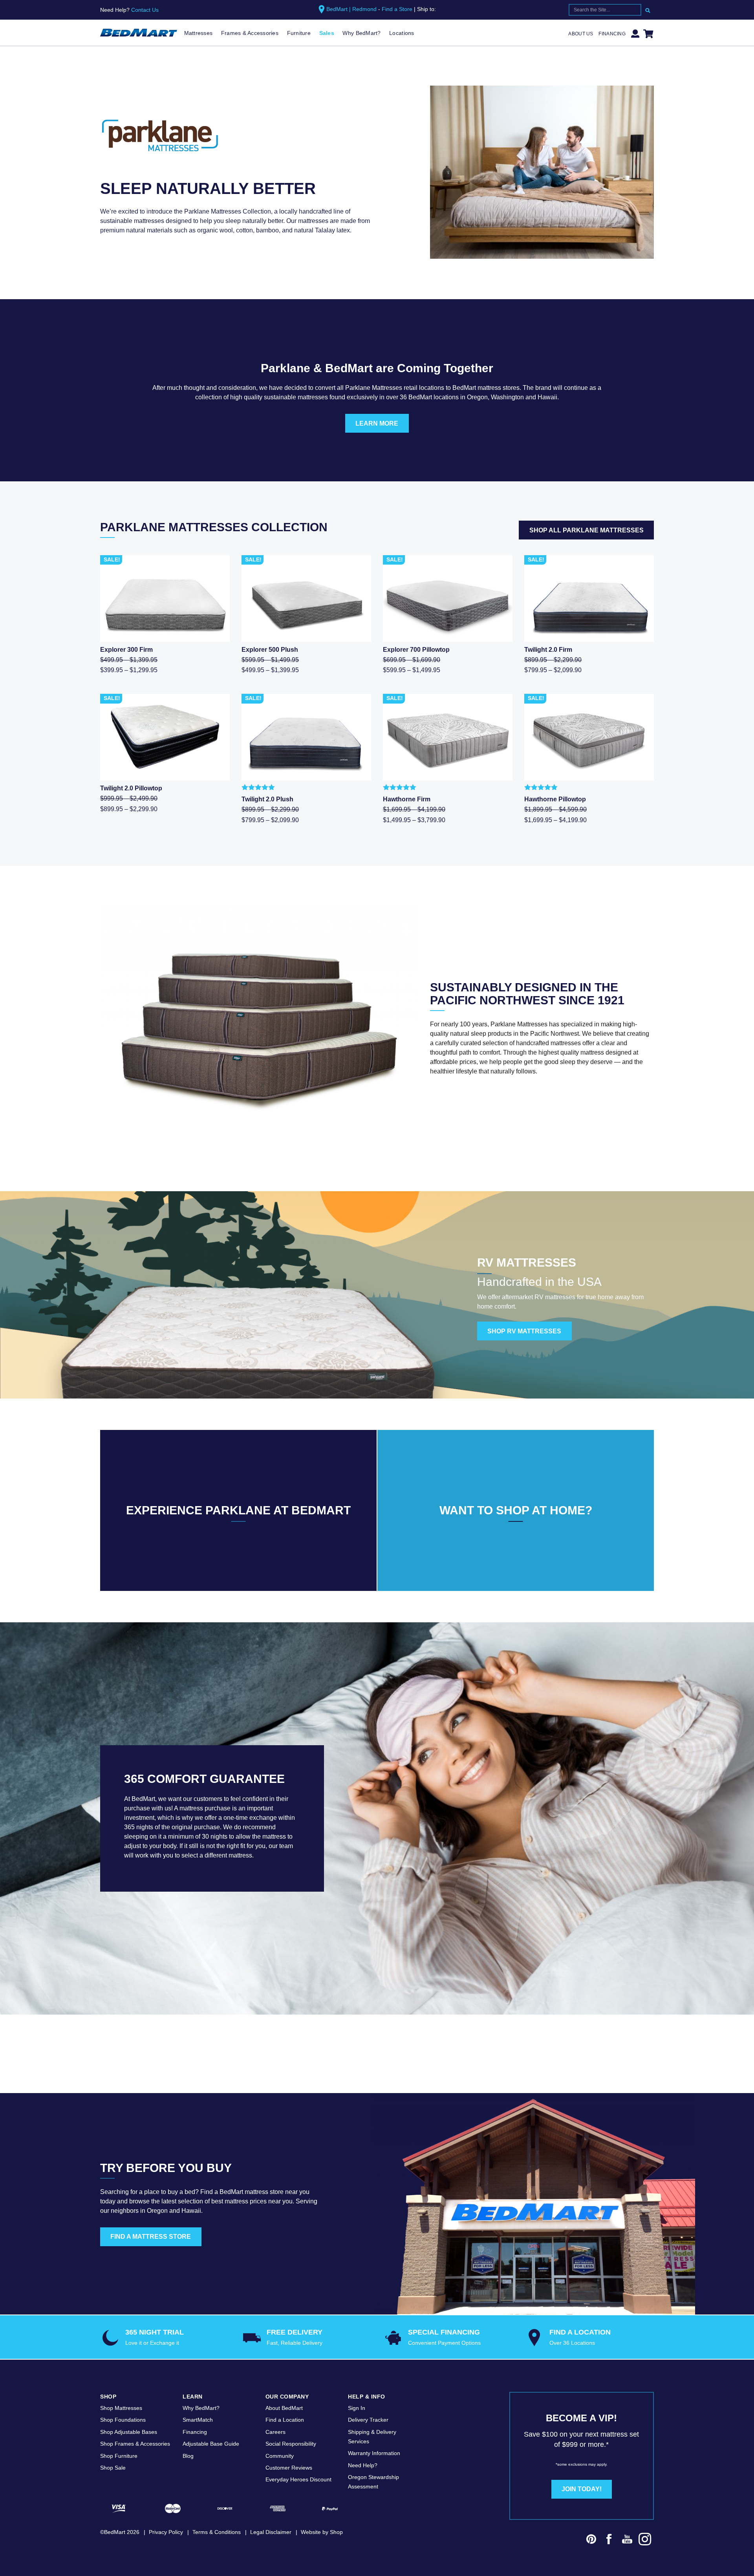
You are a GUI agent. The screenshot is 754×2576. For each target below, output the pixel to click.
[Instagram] (645, 2540)
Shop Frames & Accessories (135, 2444)
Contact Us (145, 10)
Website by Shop (322, 2532)
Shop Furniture (119, 2456)
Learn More (377, 423)
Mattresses (199, 33)
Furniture (299, 33)
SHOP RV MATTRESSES (524, 1331)
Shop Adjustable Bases (129, 2432)
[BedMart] (139, 33)
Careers (275, 2432)
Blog (188, 2456)
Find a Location (285, 2420)
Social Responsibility (291, 2444)
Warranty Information (374, 2453)
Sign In (357, 2408)
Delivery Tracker (368, 2420)
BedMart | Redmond (351, 9)
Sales (327, 33)
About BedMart (284, 2408)
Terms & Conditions (217, 2532)
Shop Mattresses (121, 2408)
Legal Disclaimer (271, 2532)
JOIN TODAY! (582, 2489)
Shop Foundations (123, 2420)
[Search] (648, 10)
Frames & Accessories (250, 33)
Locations (402, 33)
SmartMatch (198, 2420)
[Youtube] (627, 2540)
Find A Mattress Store (151, 2237)
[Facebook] (609, 2540)
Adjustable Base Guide (211, 2444)
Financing (612, 34)
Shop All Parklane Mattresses (587, 530)
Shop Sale (113, 2468)
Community (280, 2456)
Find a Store (397, 9)
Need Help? (363, 2465)
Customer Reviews (289, 2468)
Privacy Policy (166, 2532)
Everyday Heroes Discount (298, 2479)
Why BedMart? (361, 33)
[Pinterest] (591, 2540)
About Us (581, 34)
